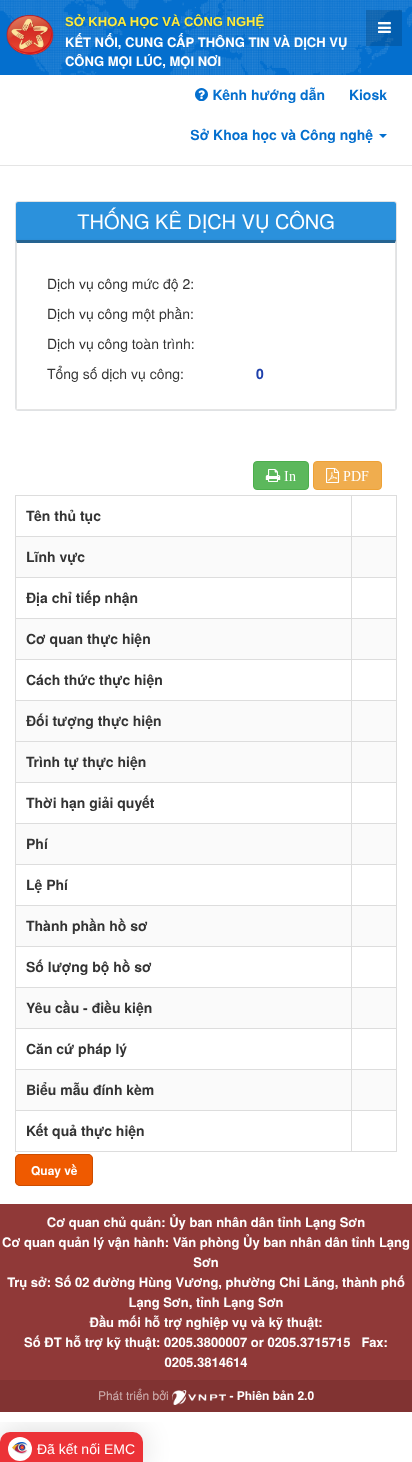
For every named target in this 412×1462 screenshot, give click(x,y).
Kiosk (368, 95)
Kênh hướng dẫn (266, 95)
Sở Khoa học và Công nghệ (164, 21)
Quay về (54, 1170)
